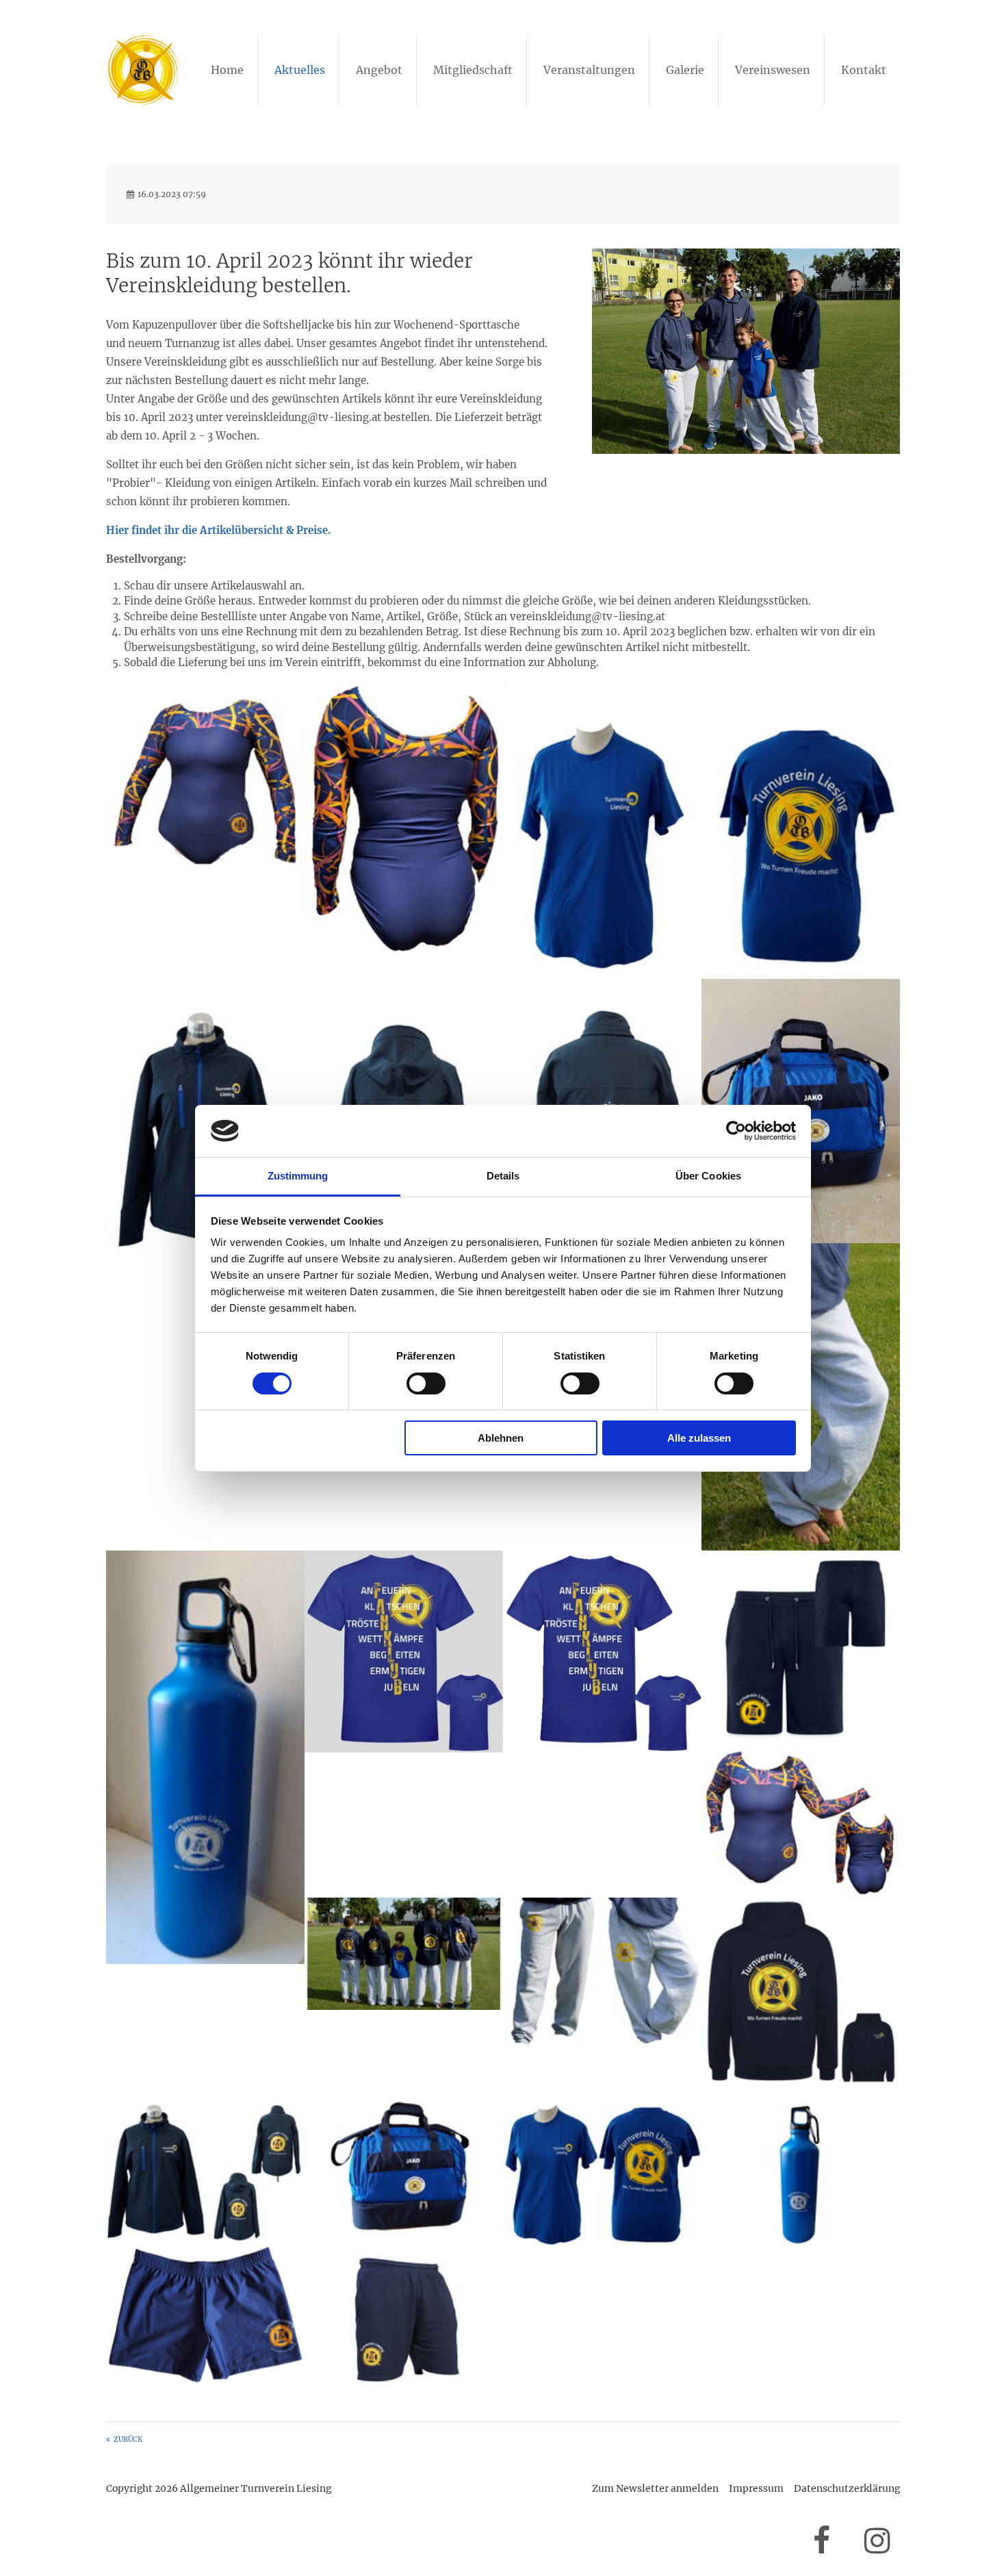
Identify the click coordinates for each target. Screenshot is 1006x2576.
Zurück (128, 2439)
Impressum (756, 2488)
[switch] (426, 1383)
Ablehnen (501, 1438)
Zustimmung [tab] (298, 1176)
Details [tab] (503, 1176)
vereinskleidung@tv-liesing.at (588, 616)
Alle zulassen (699, 1438)
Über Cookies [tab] (708, 1176)
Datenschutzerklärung (847, 2488)
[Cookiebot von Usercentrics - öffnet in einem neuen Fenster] (736, 1131)
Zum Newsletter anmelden (655, 2488)
